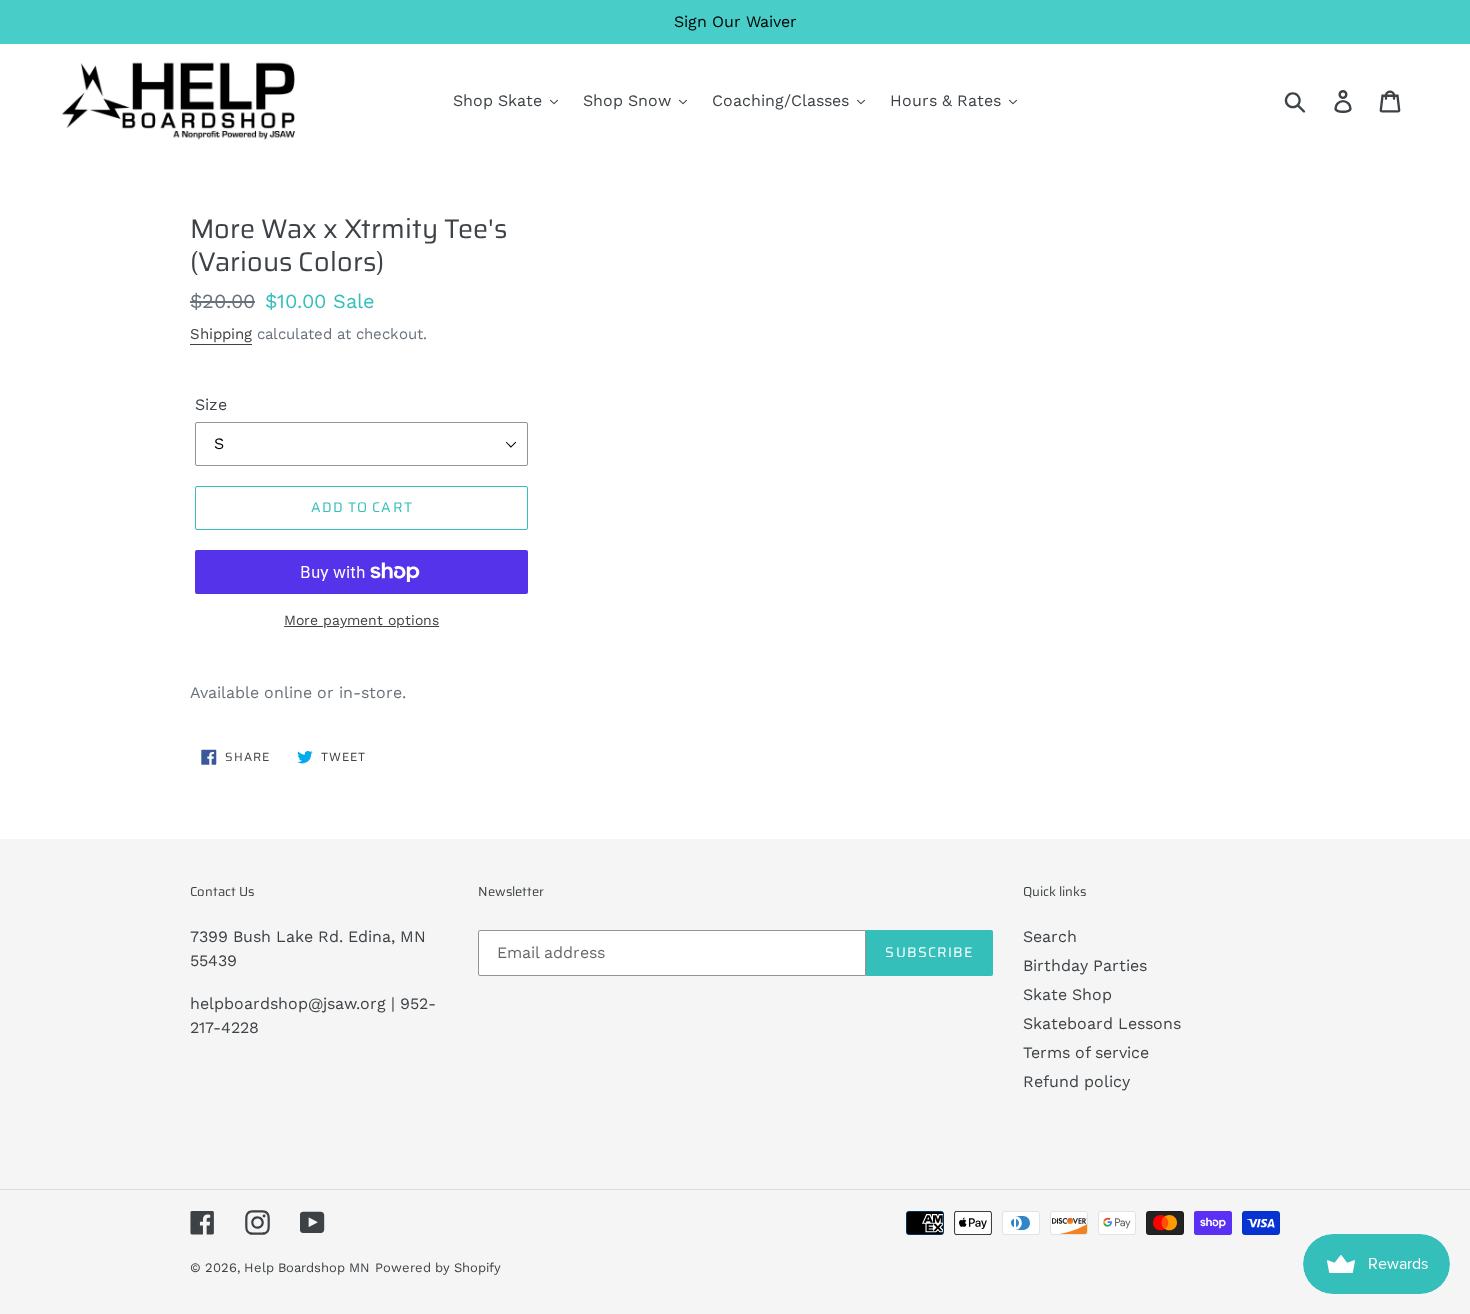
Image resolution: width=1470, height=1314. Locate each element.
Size (211, 404)
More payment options (361, 620)
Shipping (221, 334)
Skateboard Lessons (1102, 1023)
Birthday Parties (1085, 965)
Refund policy (1076, 1081)
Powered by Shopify (438, 1267)
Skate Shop (1067, 994)
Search (1050, 936)
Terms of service (1086, 1052)
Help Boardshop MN (307, 1267)
